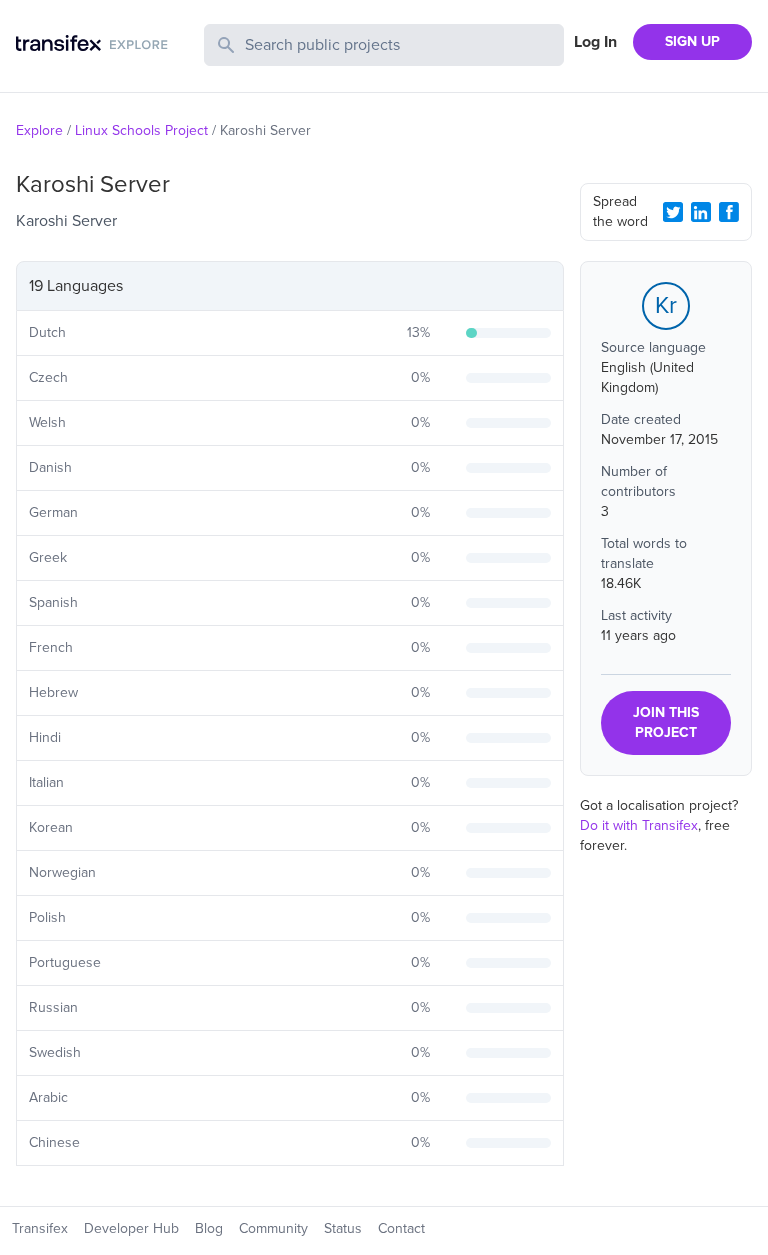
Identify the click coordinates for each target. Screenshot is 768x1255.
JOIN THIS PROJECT (666, 722)
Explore (39, 130)
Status (343, 1228)
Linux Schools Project (141, 130)
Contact (401, 1228)
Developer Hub (131, 1228)
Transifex (40, 1228)
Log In (595, 42)
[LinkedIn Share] (701, 212)
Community (273, 1228)
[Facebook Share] (729, 212)
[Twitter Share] (673, 212)
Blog (209, 1228)
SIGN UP (692, 41)
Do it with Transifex (639, 825)
